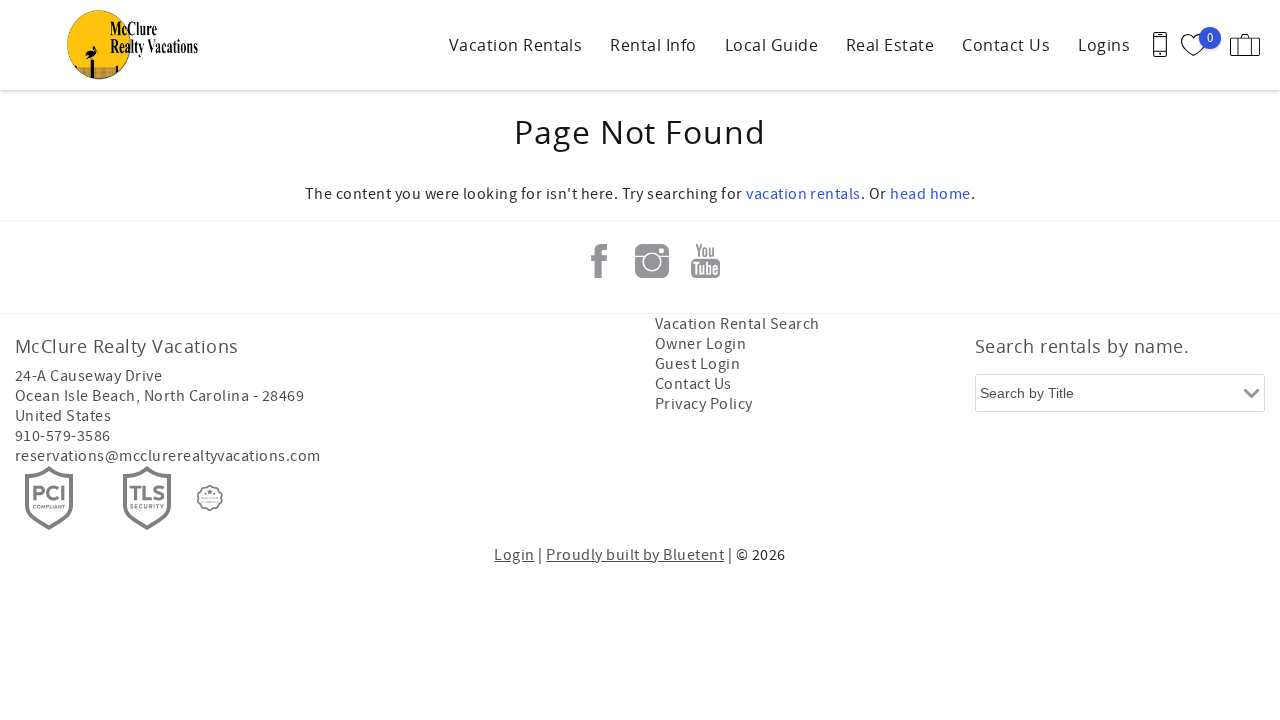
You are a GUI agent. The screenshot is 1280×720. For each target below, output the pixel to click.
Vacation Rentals (516, 45)
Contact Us (1006, 45)
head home (930, 194)
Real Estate (890, 45)
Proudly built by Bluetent (635, 555)
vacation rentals (803, 194)
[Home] (137, 45)
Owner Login (700, 344)
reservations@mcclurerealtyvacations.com (168, 456)
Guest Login (697, 364)
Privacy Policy (704, 404)
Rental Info (653, 45)
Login (514, 555)
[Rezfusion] (210, 498)
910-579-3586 (63, 436)
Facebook (599, 261)
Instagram (652, 261)
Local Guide (771, 45)
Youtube (705, 261)
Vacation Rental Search (737, 324)
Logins (1104, 45)
